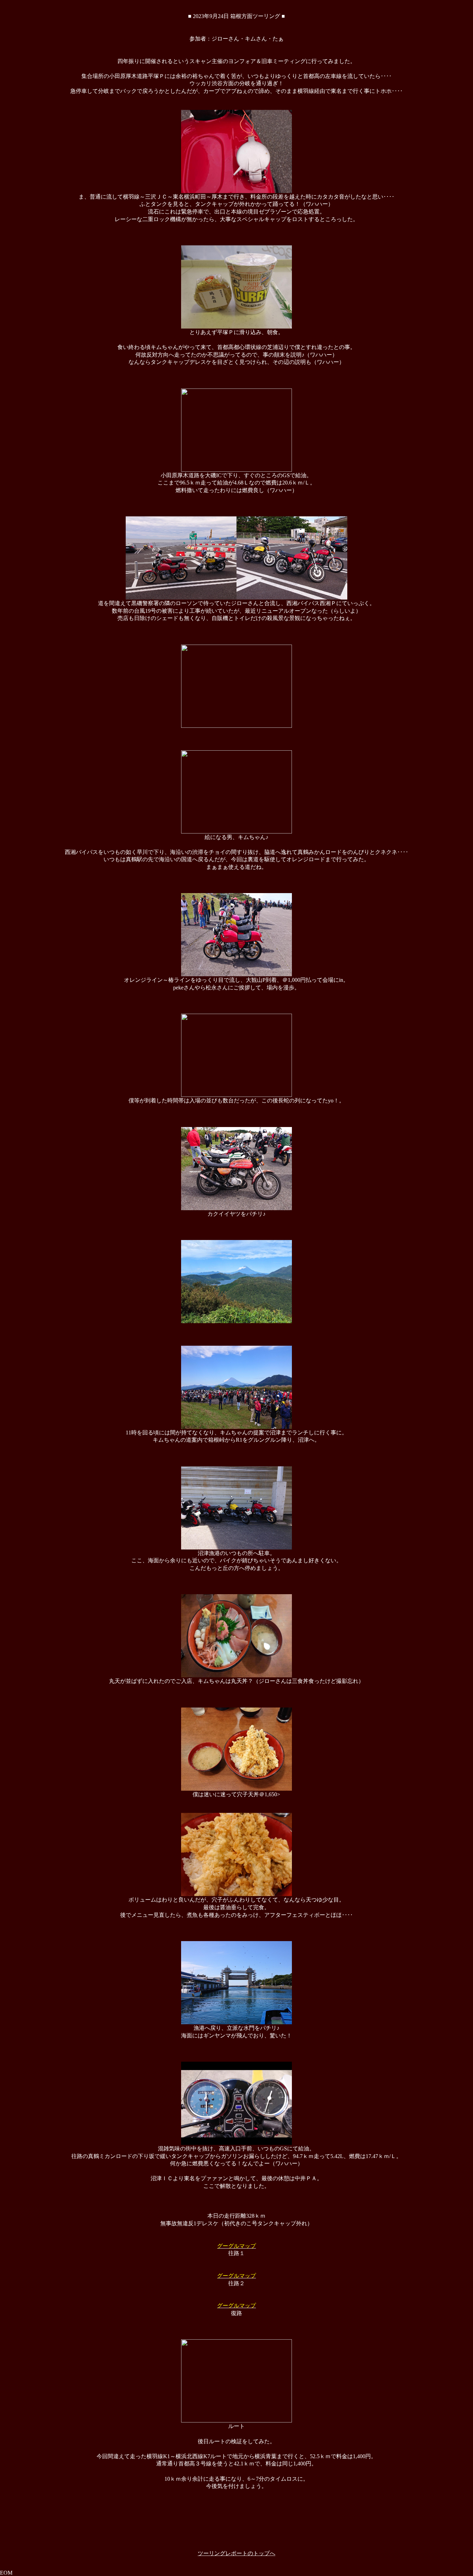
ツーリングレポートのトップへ (237, 2553)
